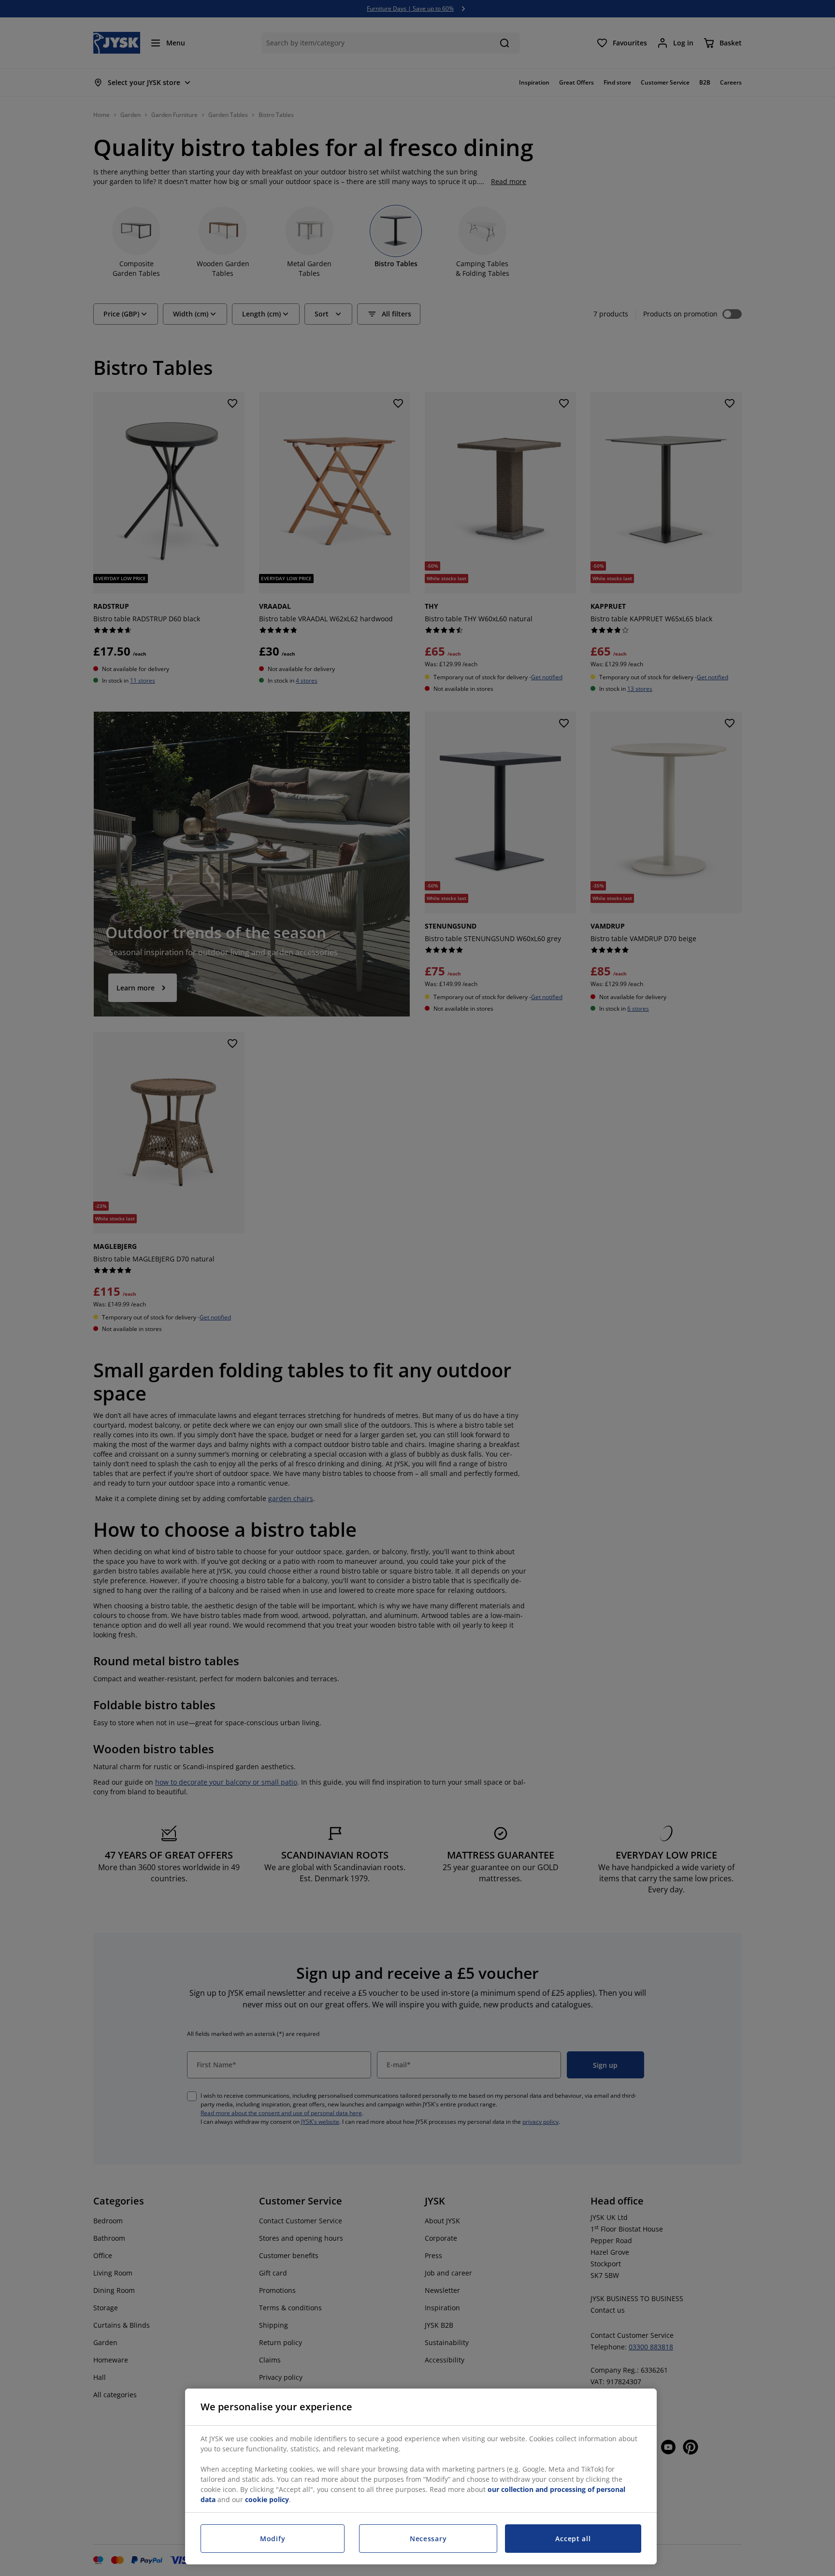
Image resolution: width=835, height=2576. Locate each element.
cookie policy (267, 2499)
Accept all (573, 2539)
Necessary (428, 2539)
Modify (273, 2539)
